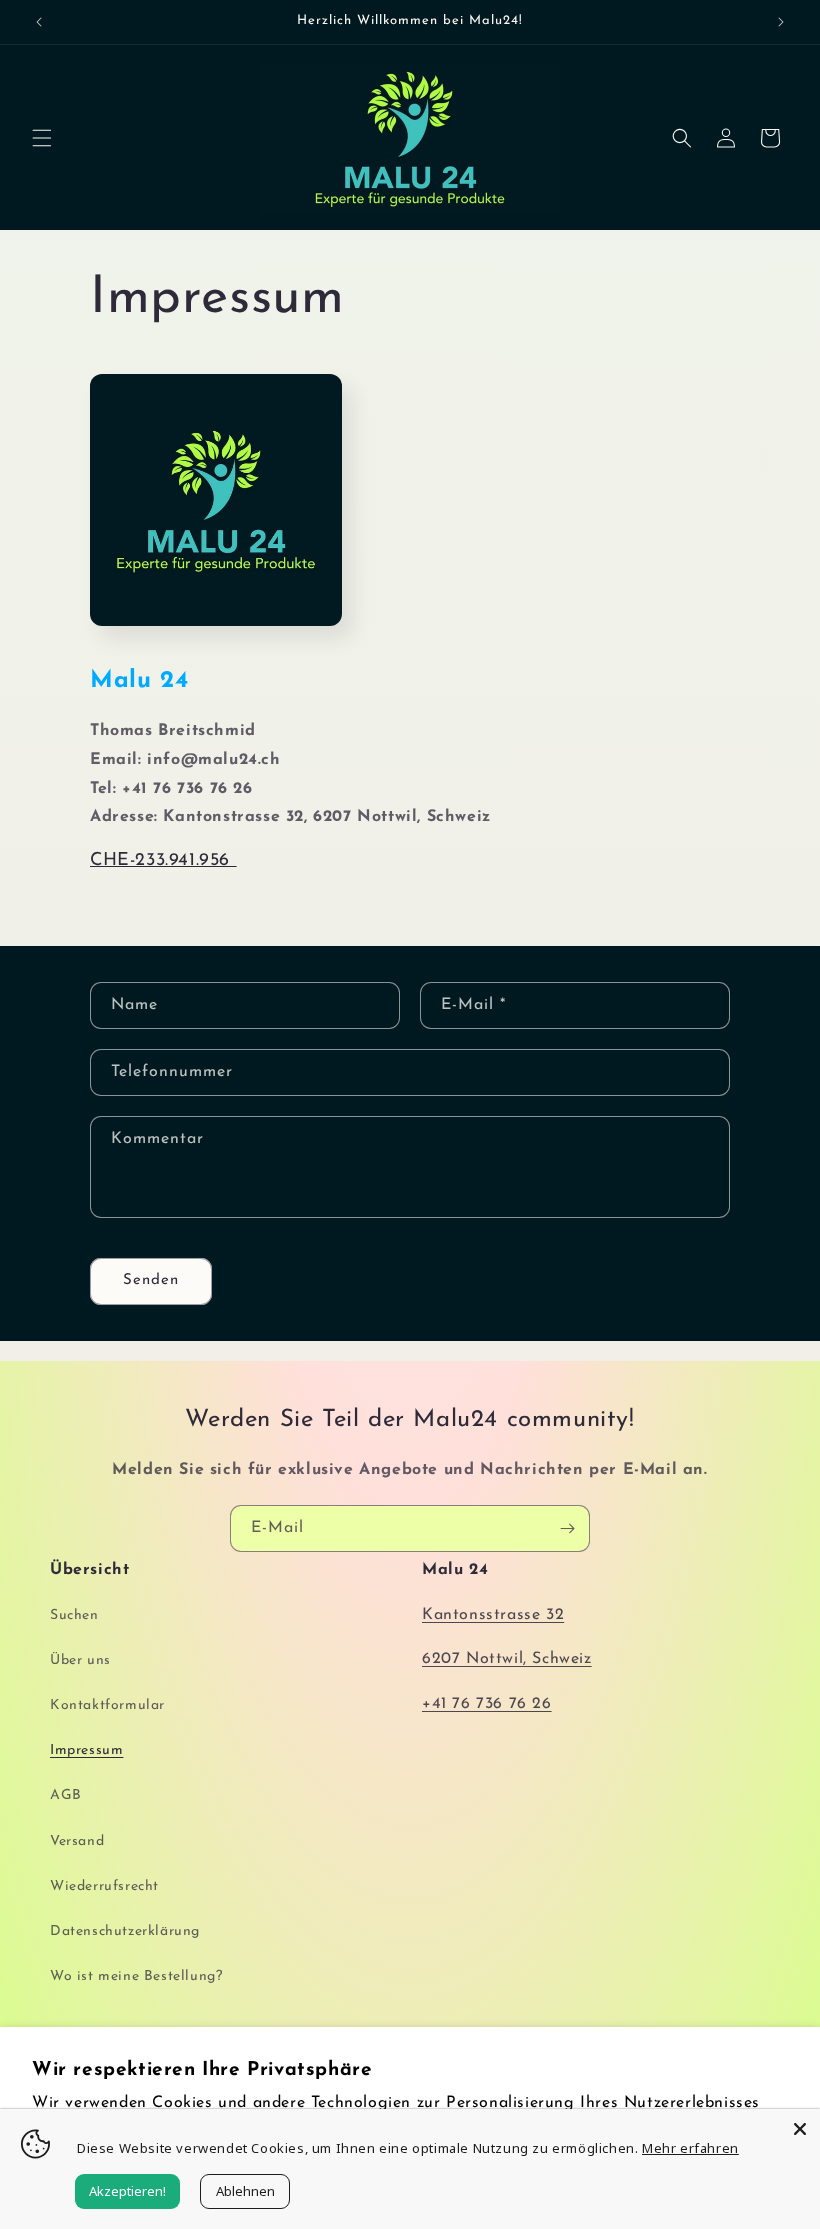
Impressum (86, 1750)
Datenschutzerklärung (125, 1931)
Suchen (74, 1615)
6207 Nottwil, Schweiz (507, 1659)
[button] (42, 138)
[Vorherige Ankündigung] (39, 22)
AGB (66, 1795)
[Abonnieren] (567, 1528)
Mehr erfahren (690, 2148)
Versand (77, 1841)
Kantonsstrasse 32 (493, 1615)
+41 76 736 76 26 (487, 1704)
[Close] (800, 2129)
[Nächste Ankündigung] (781, 22)
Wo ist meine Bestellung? (136, 1976)
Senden (151, 1280)
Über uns (80, 1660)
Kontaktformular (107, 1705)
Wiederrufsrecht (104, 1886)
